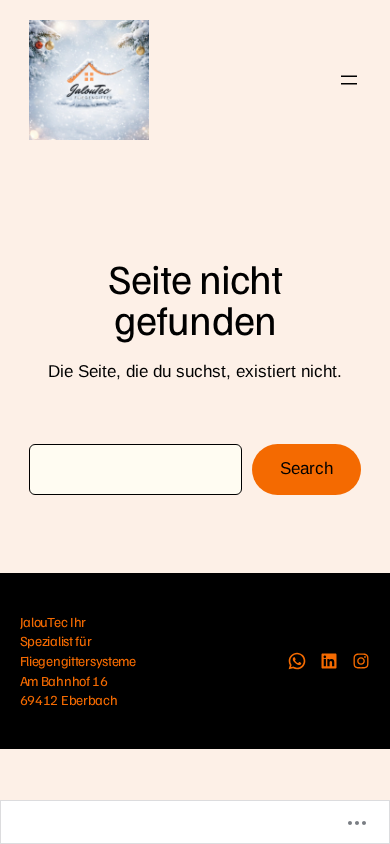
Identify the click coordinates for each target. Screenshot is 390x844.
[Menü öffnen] (349, 80)
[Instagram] (361, 661)
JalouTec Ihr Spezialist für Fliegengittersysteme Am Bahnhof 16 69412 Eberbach (78, 661)
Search (306, 468)
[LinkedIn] (329, 661)
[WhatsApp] (297, 661)
